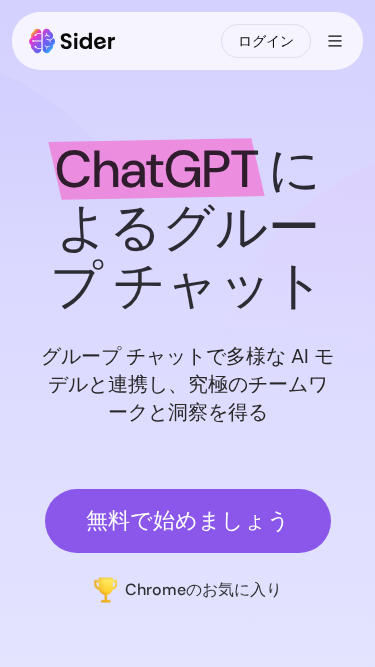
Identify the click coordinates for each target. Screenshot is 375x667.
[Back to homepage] (72, 41)
